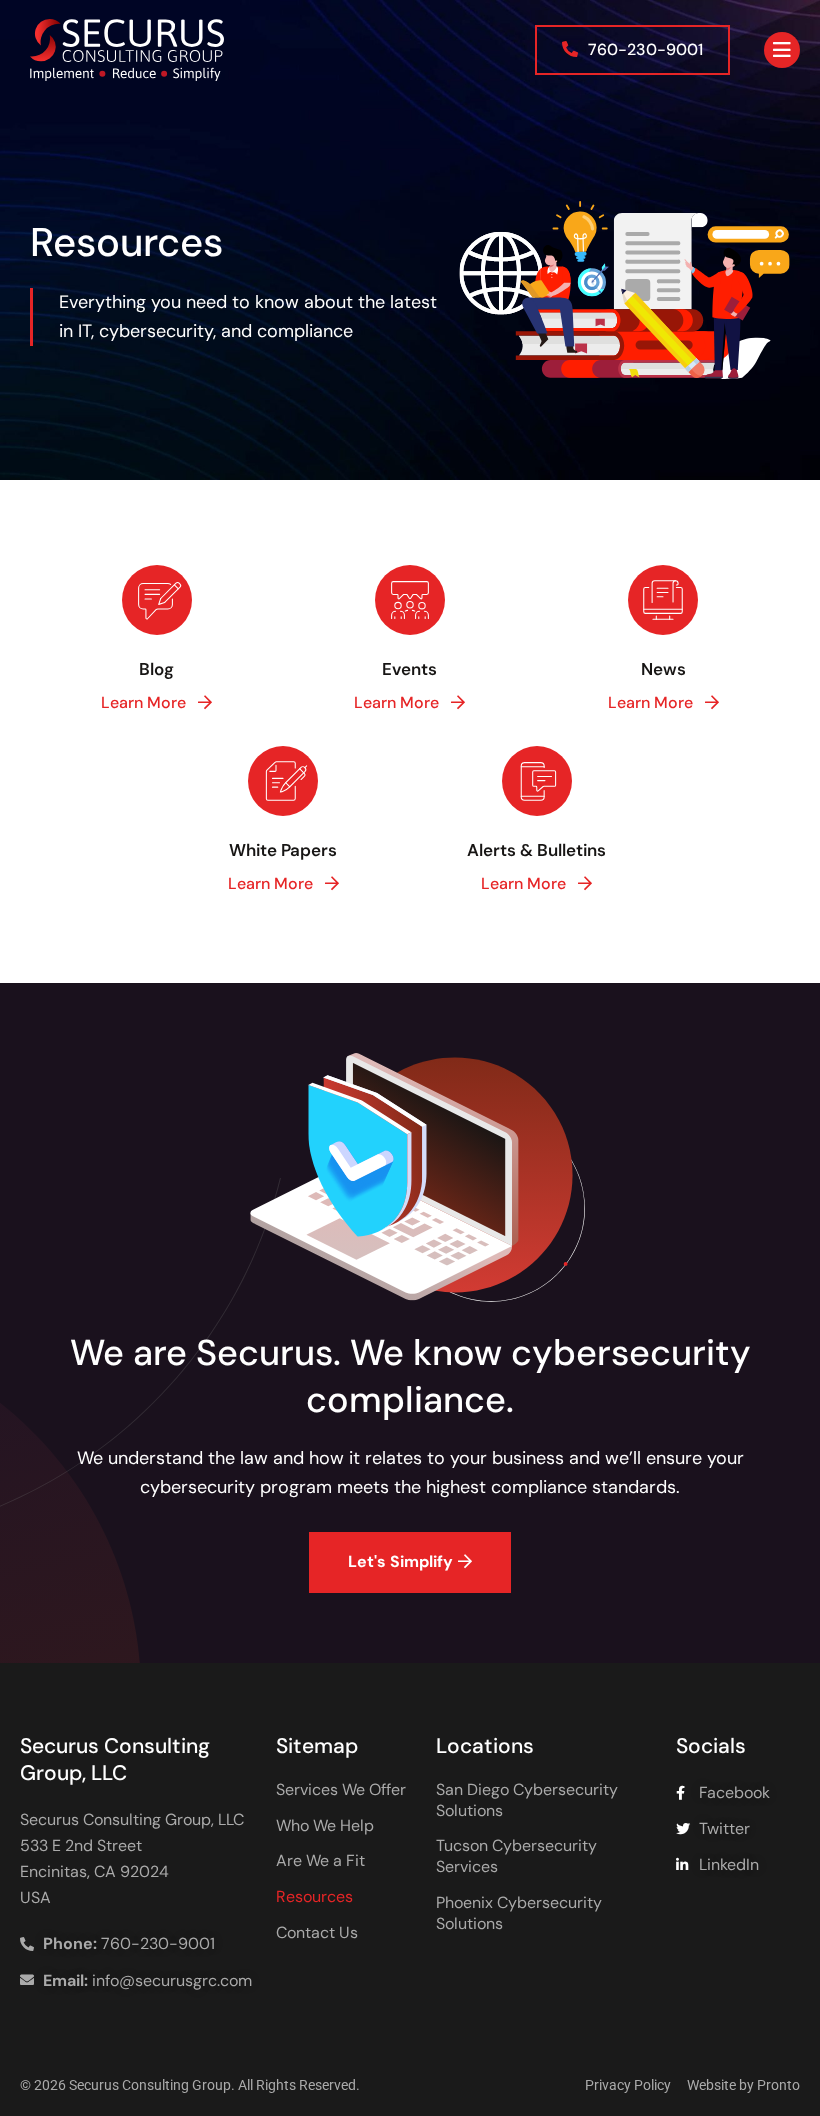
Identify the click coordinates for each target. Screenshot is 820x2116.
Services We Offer (341, 1790)
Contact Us (317, 1933)
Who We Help (325, 1826)
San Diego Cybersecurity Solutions (527, 1800)
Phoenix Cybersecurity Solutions (519, 1913)
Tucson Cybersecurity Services (516, 1856)
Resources (314, 1897)
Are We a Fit (320, 1861)
